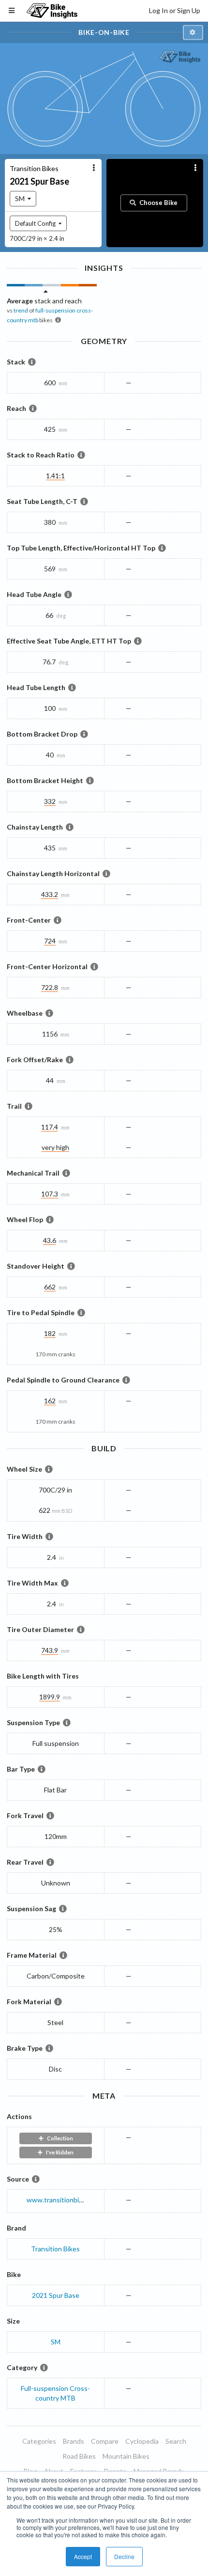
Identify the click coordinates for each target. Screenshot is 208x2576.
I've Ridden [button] (60, 2152)
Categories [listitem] (39, 2441)
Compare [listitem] (105, 2441)
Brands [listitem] (74, 2441)
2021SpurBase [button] (39, 181)
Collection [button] (60, 2138)
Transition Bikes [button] (34, 168)
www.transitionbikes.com (65, 2200)
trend (21, 310)
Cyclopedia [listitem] (142, 2441)
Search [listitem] (176, 2441)
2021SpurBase (56, 2295)
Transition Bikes (55, 2249)
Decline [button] (124, 2556)
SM (56, 2342)
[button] (193, 33)
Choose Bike (158, 203)
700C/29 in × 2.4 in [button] (37, 238)
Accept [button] (83, 2556)
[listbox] (23, 199)
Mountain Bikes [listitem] (126, 2456)
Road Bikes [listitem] (79, 2456)
